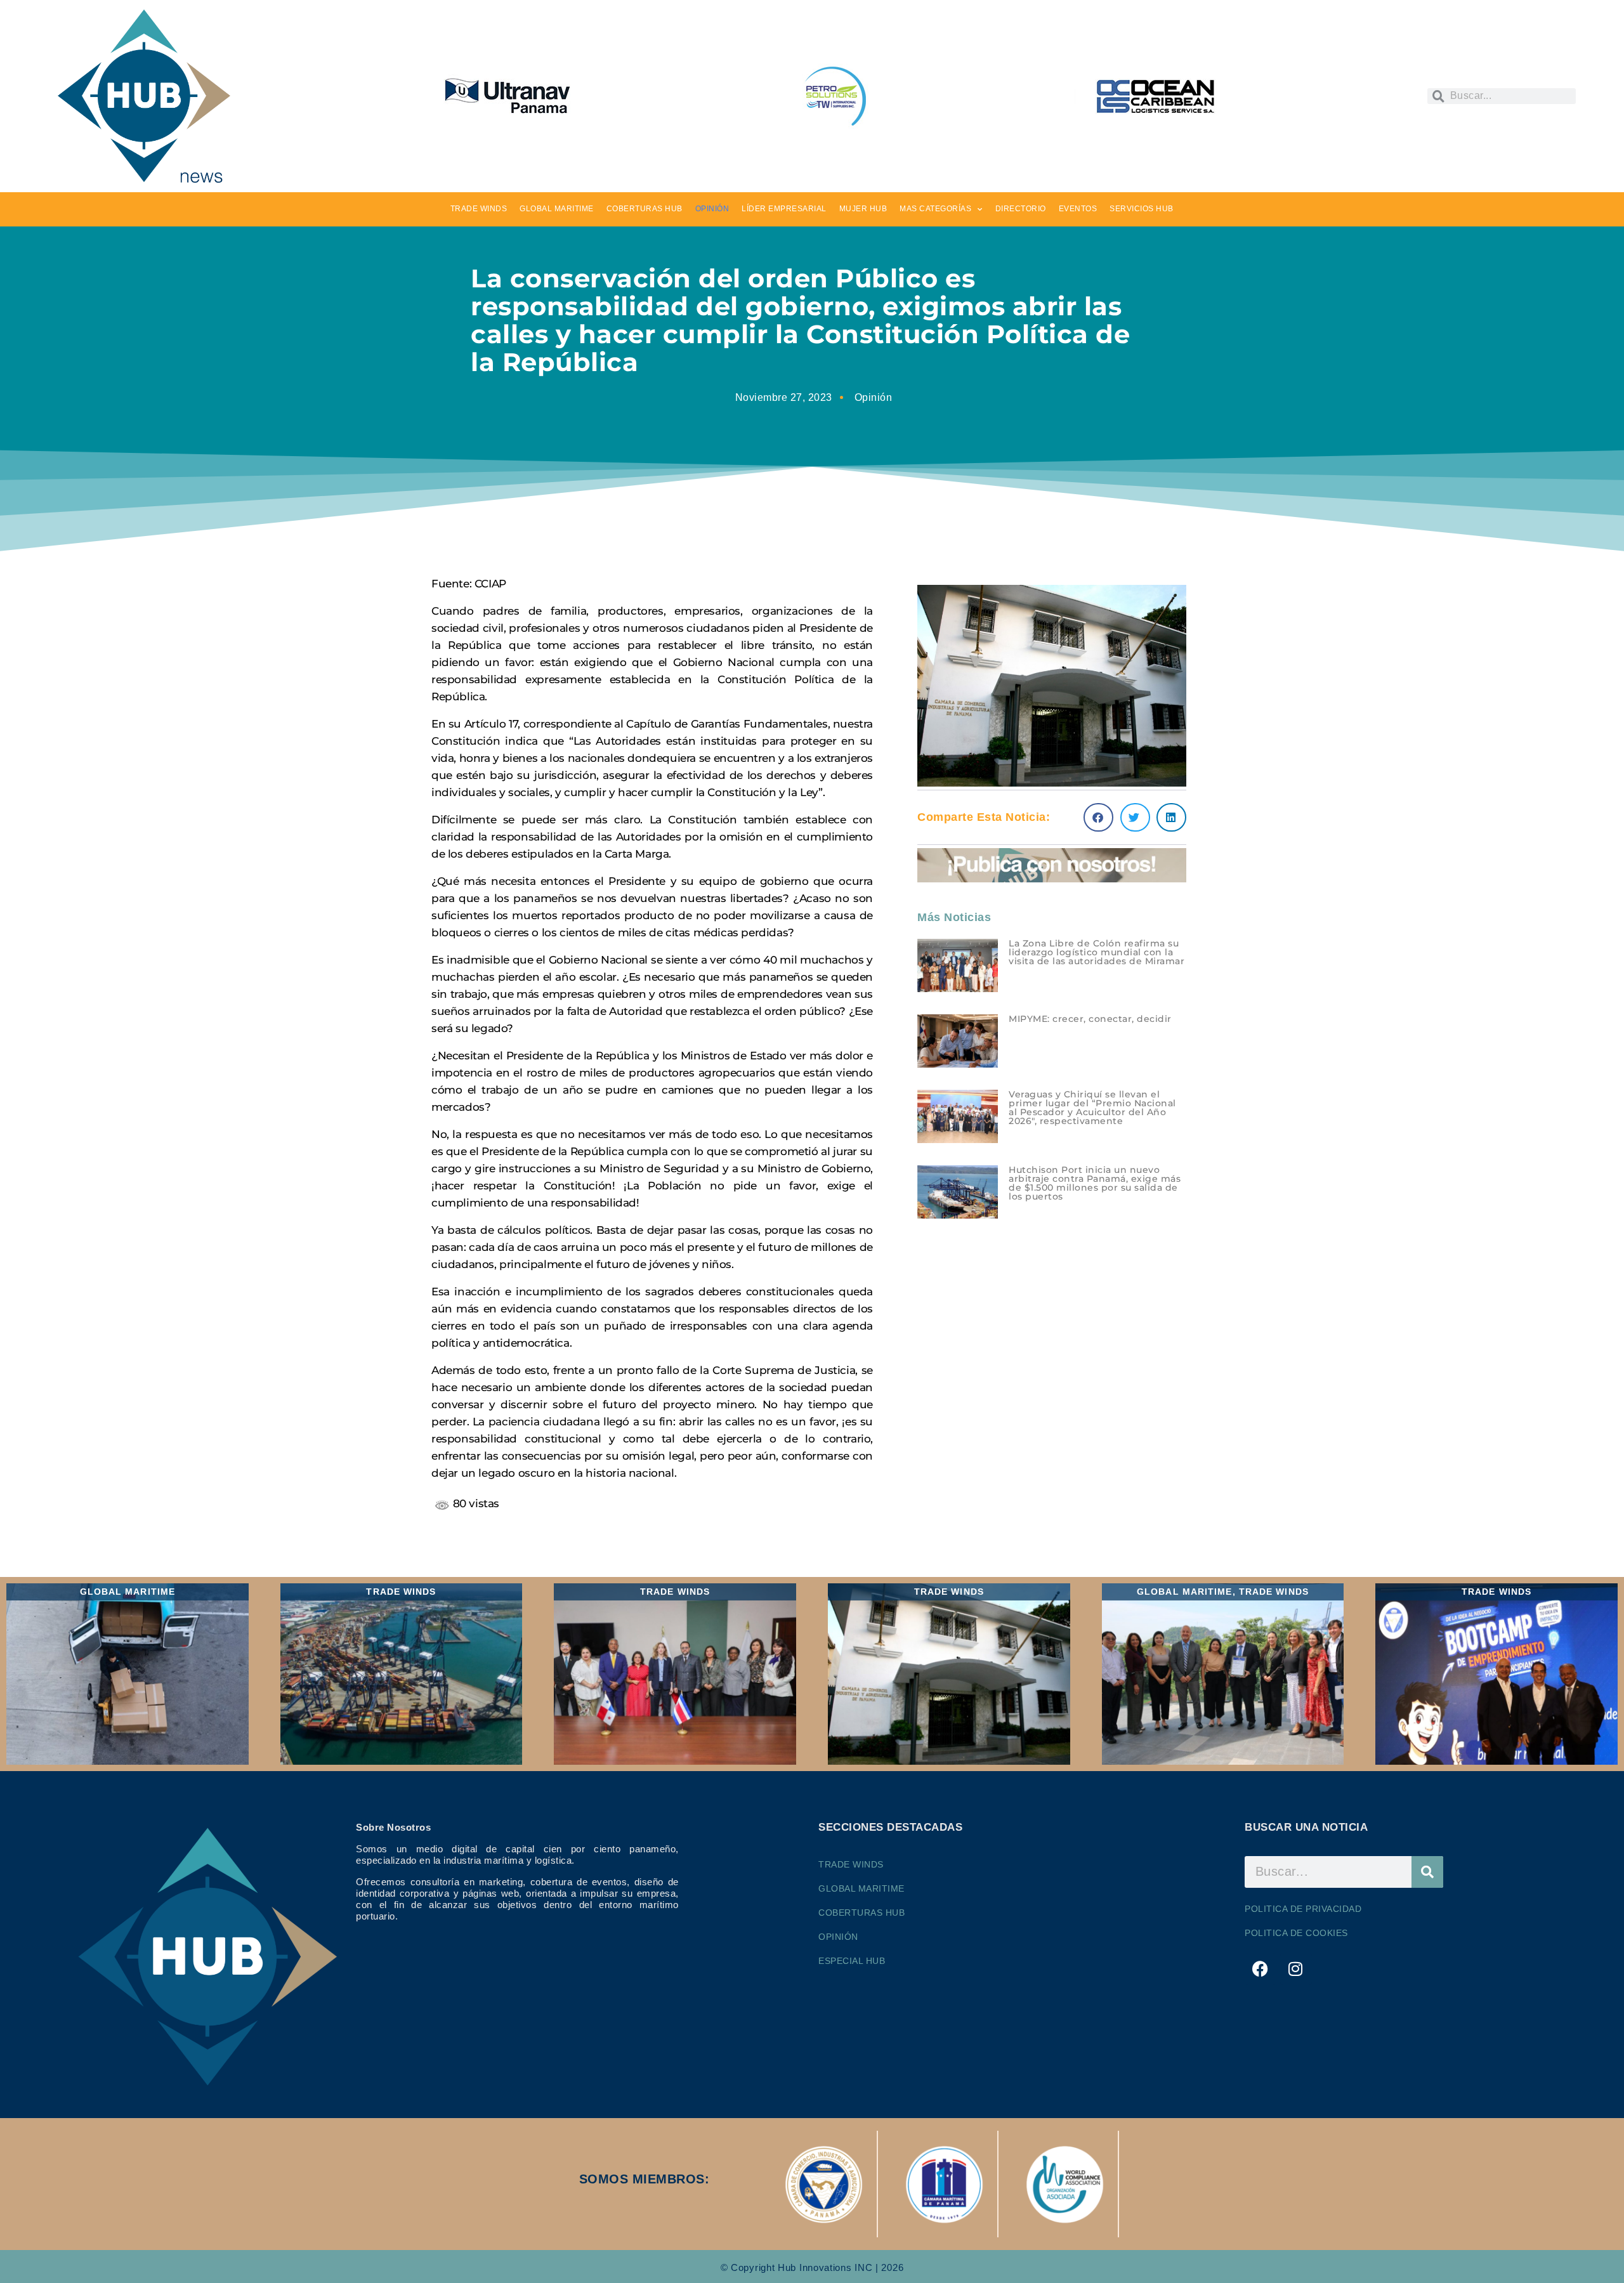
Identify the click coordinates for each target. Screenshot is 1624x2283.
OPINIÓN (712, 209)
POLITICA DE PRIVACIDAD (1303, 1909)
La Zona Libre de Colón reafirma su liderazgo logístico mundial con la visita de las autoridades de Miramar (1097, 952)
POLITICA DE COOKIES (1296, 1933)
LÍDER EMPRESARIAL (784, 209)
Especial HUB (852, 1961)
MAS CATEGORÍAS (935, 209)
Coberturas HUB (861, 1913)
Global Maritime (861, 1888)
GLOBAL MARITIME (557, 209)
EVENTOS (1078, 209)
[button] (1098, 817)
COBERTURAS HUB (645, 209)
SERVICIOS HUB (1142, 209)
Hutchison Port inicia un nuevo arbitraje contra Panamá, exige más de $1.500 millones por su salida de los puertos (1095, 1183)
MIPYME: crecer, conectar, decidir (1090, 1019)
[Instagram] (1296, 1969)
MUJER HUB (863, 209)
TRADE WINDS (479, 209)
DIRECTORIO (1021, 209)
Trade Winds (851, 1864)
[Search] (1427, 1872)
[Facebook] (1261, 1969)
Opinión (874, 397)
